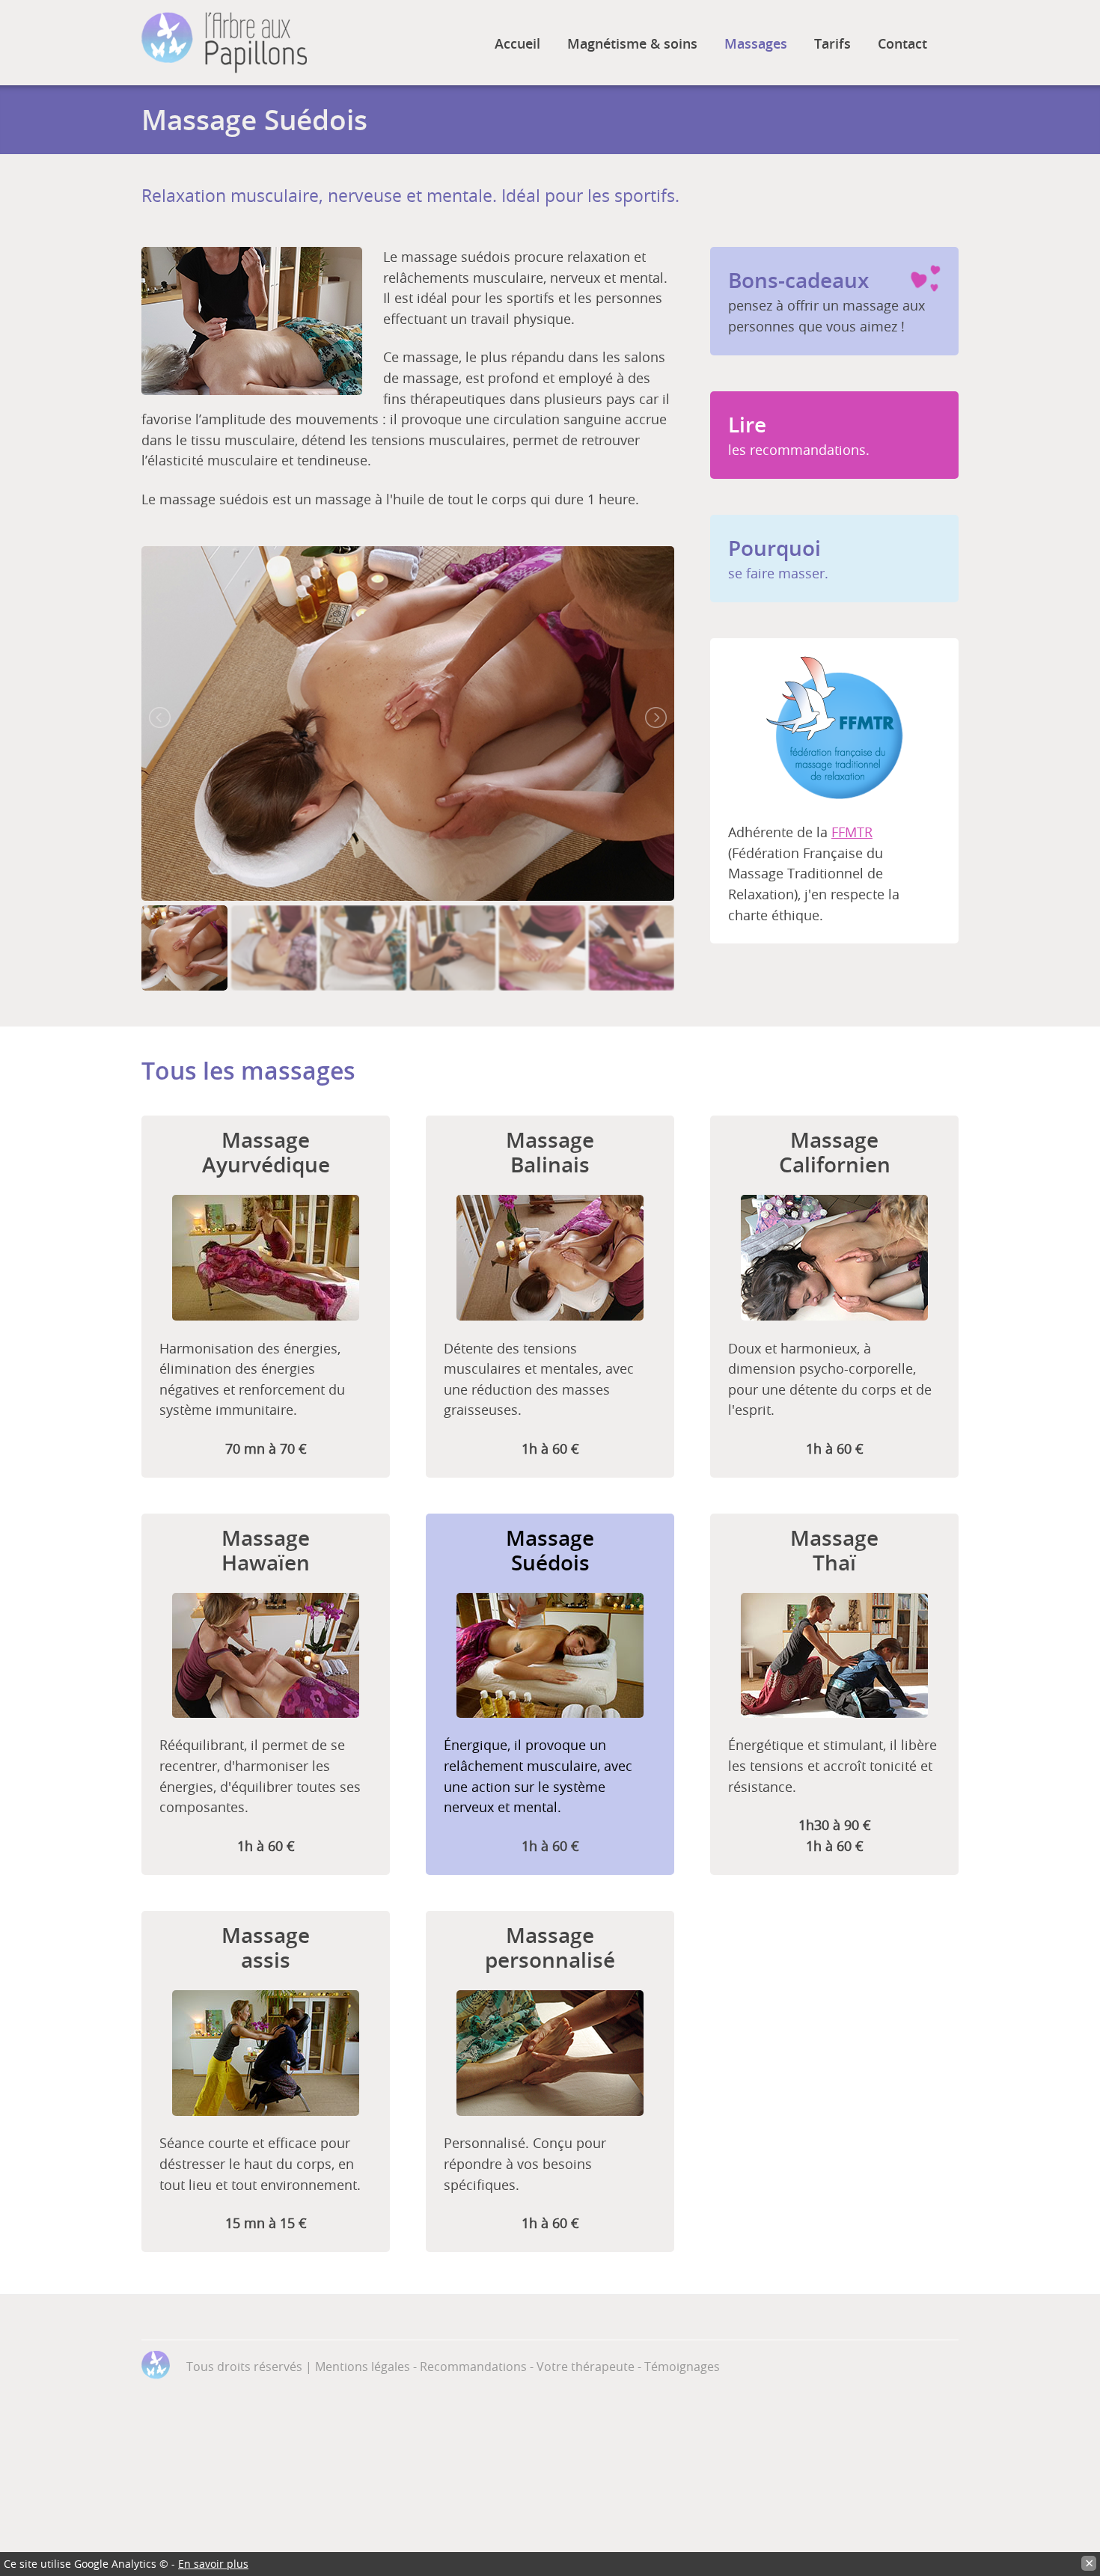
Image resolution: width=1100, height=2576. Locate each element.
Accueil (517, 43)
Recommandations (473, 2367)
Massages (756, 43)
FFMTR (852, 832)
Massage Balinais (550, 1152)
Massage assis (266, 1948)
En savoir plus (213, 2564)
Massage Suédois (550, 1550)
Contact (902, 43)
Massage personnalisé (550, 1948)
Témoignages (682, 2367)
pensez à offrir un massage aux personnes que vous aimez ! (826, 301)
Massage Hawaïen (266, 1550)
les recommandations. (799, 435)
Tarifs (832, 43)
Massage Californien (835, 1152)
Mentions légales (363, 2367)
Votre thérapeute (586, 2367)
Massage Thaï (834, 1550)
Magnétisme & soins (632, 43)
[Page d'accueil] (224, 43)
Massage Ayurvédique (266, 1152)
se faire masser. (778, 558)
